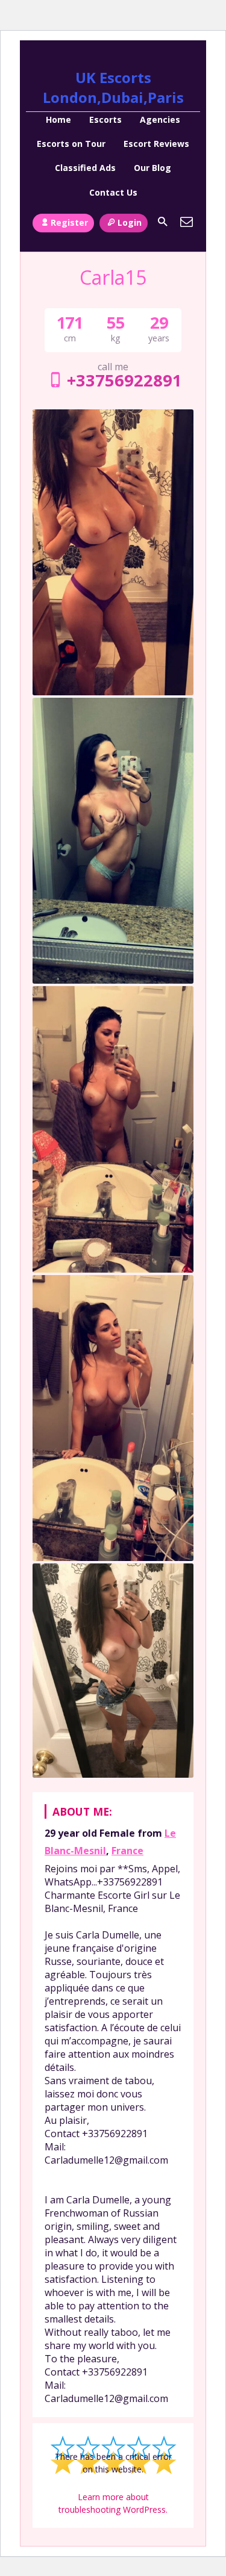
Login (130, 222)
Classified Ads (85, 168)
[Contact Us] (187, 222)
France (127, 1851)
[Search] (163, 222)
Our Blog (152, 168)
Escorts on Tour (71, 144)
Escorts (105, 119)
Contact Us (113, 192)
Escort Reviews (156, 144)
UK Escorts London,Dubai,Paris (113, 87)
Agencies (160, 119)
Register (69, 222)
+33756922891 (124, 380)
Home (58, 119)
